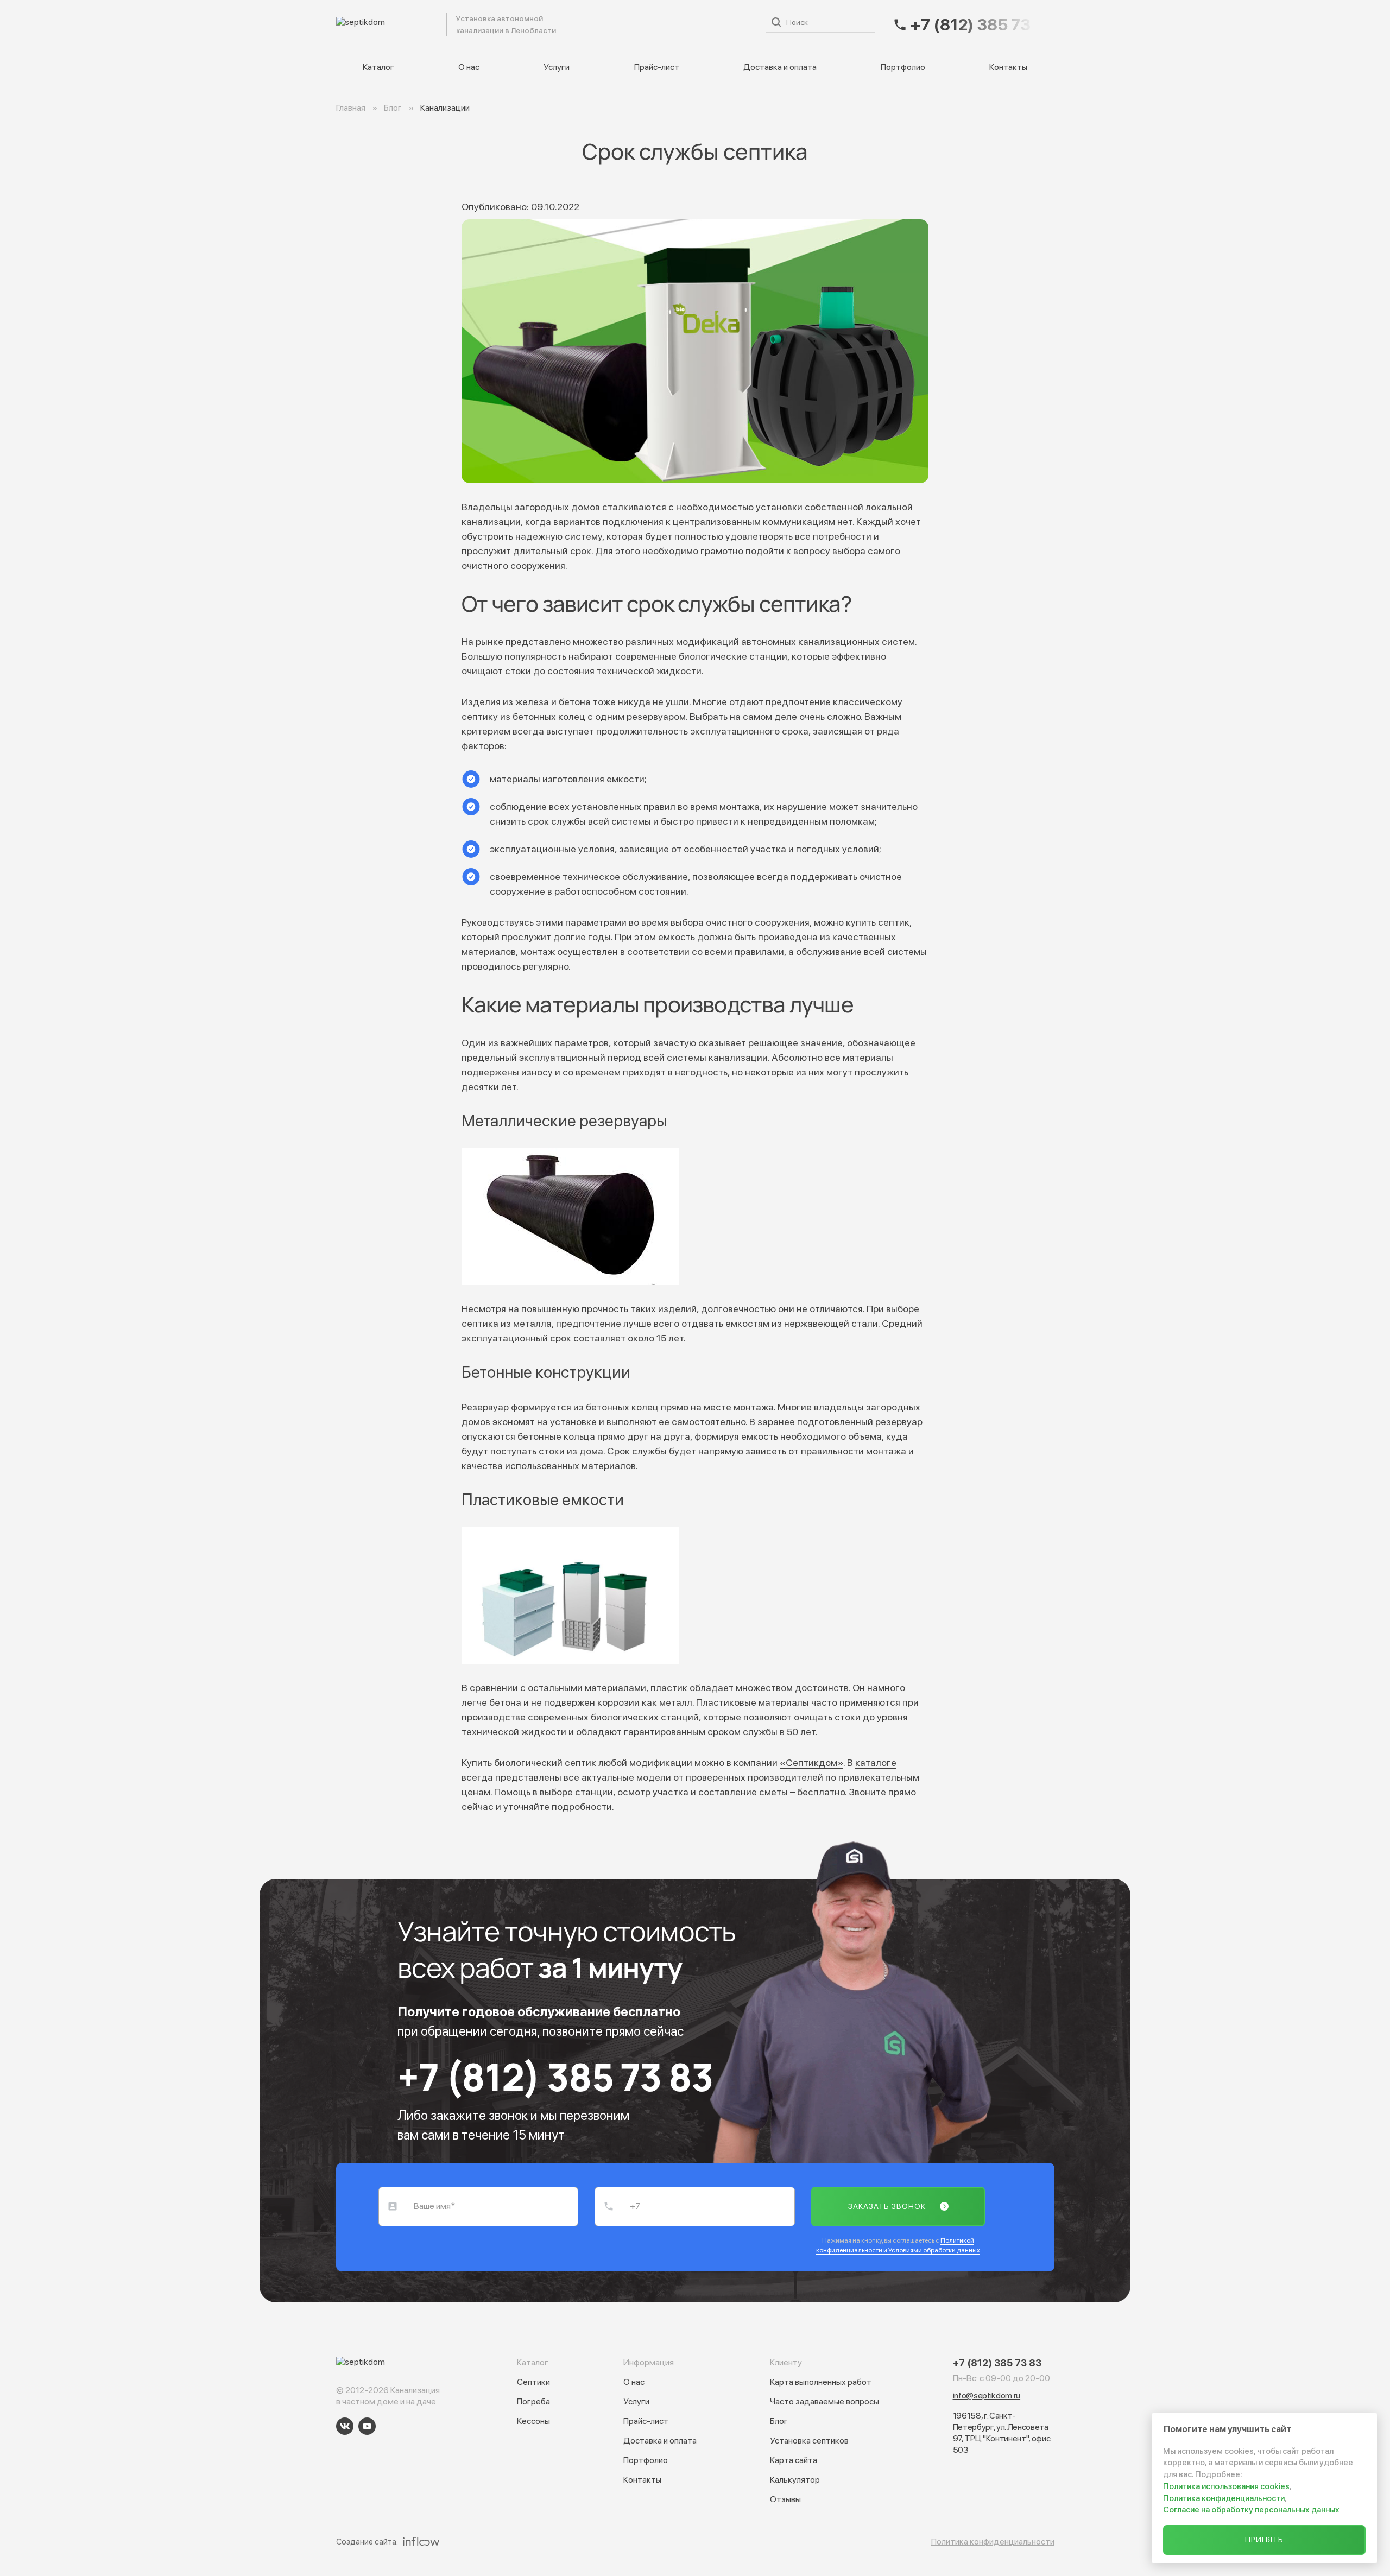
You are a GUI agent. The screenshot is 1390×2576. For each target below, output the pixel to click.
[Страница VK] (345, 2426)
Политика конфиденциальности (993, 2542)
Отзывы (785, 2499)
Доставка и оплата (708, 23)
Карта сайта (794, 2460)
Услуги (575, 23)
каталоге (876, 1762)
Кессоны (533, 2421)
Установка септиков (809, 2441)
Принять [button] (1265, 2540)
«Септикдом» (811, 1762)
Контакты (1008, 67)
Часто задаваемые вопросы (824, 2401)
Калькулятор (795, 2480)
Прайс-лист (630, 23)
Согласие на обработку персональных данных (1251, 2510)
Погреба (533, 2401)
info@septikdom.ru (987, 2395)
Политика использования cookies (1226, 2486)
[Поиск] (776, 22)
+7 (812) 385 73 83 (555, 2077)
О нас (532, 23)
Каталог (487, 23)
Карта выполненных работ (821, 2382)
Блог (779, 2421)
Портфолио (903, 67)
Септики (533, 2382)
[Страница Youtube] (367, 2426)
